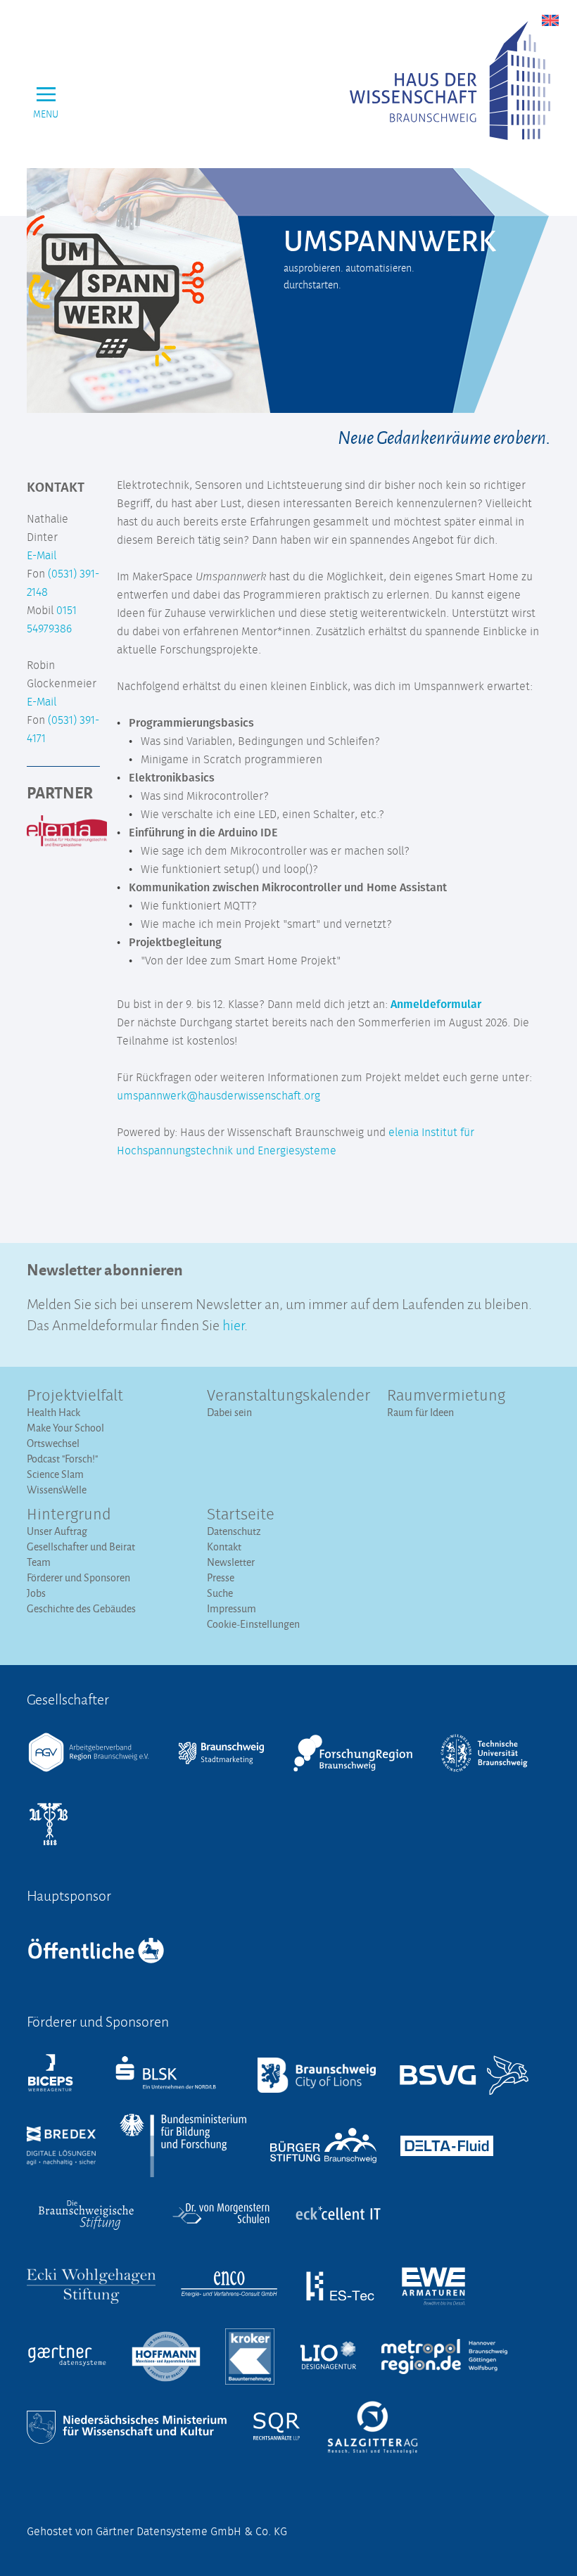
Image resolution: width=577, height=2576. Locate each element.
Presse (221, 1577)
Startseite (241, 1515)
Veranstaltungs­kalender (288, 1396)
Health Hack (53, 1412)
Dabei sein (229, 1412)
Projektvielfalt (75, 1396)
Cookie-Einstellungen (253, 1624)
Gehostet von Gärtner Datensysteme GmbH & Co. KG (157, 2532)
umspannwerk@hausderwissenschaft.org (218, 1096)
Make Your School (65, 1428)
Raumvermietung (446, 1396)
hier (233, 1324)
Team (39, 1562)
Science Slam (55, 1474)
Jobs (36, 1593)
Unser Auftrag (57, 1531)
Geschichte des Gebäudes (81, 1608)
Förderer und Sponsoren (78, 1577)
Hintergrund (69, 1515)
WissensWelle (57, 1490)
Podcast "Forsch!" (62, 1459)
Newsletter (231, 1562)
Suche (220, 1593)
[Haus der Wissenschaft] (450, 81)
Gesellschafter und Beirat (81, 1547)
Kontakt (224, 1547)
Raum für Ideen (420, 1412)
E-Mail (42, 556)
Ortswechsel (53, 1443)
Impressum (232, 1608)
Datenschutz (234, 1531)
